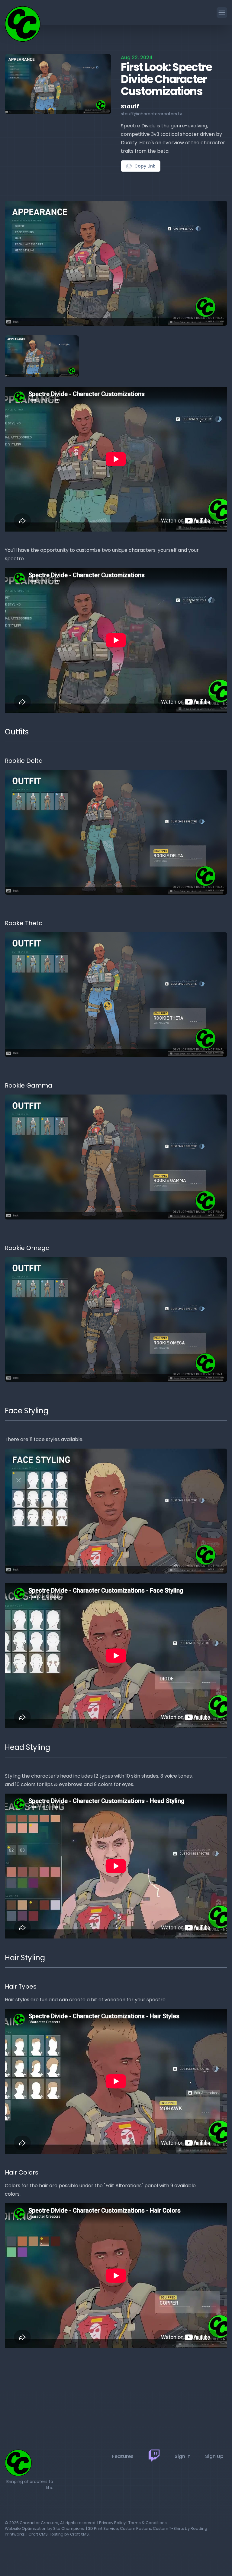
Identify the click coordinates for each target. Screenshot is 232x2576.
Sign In (183, 2456)
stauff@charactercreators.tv (151, 114)
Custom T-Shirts (168, 2528)
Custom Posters (135, 2528)
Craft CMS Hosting (46, 2534)
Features (123, 2456)
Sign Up (214, 2456)
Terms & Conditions (148, 2523)
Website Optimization (26, 2528)
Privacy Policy (112, 2523)
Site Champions (69, 2528)
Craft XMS (79, 2534)
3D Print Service (103, 2528)
